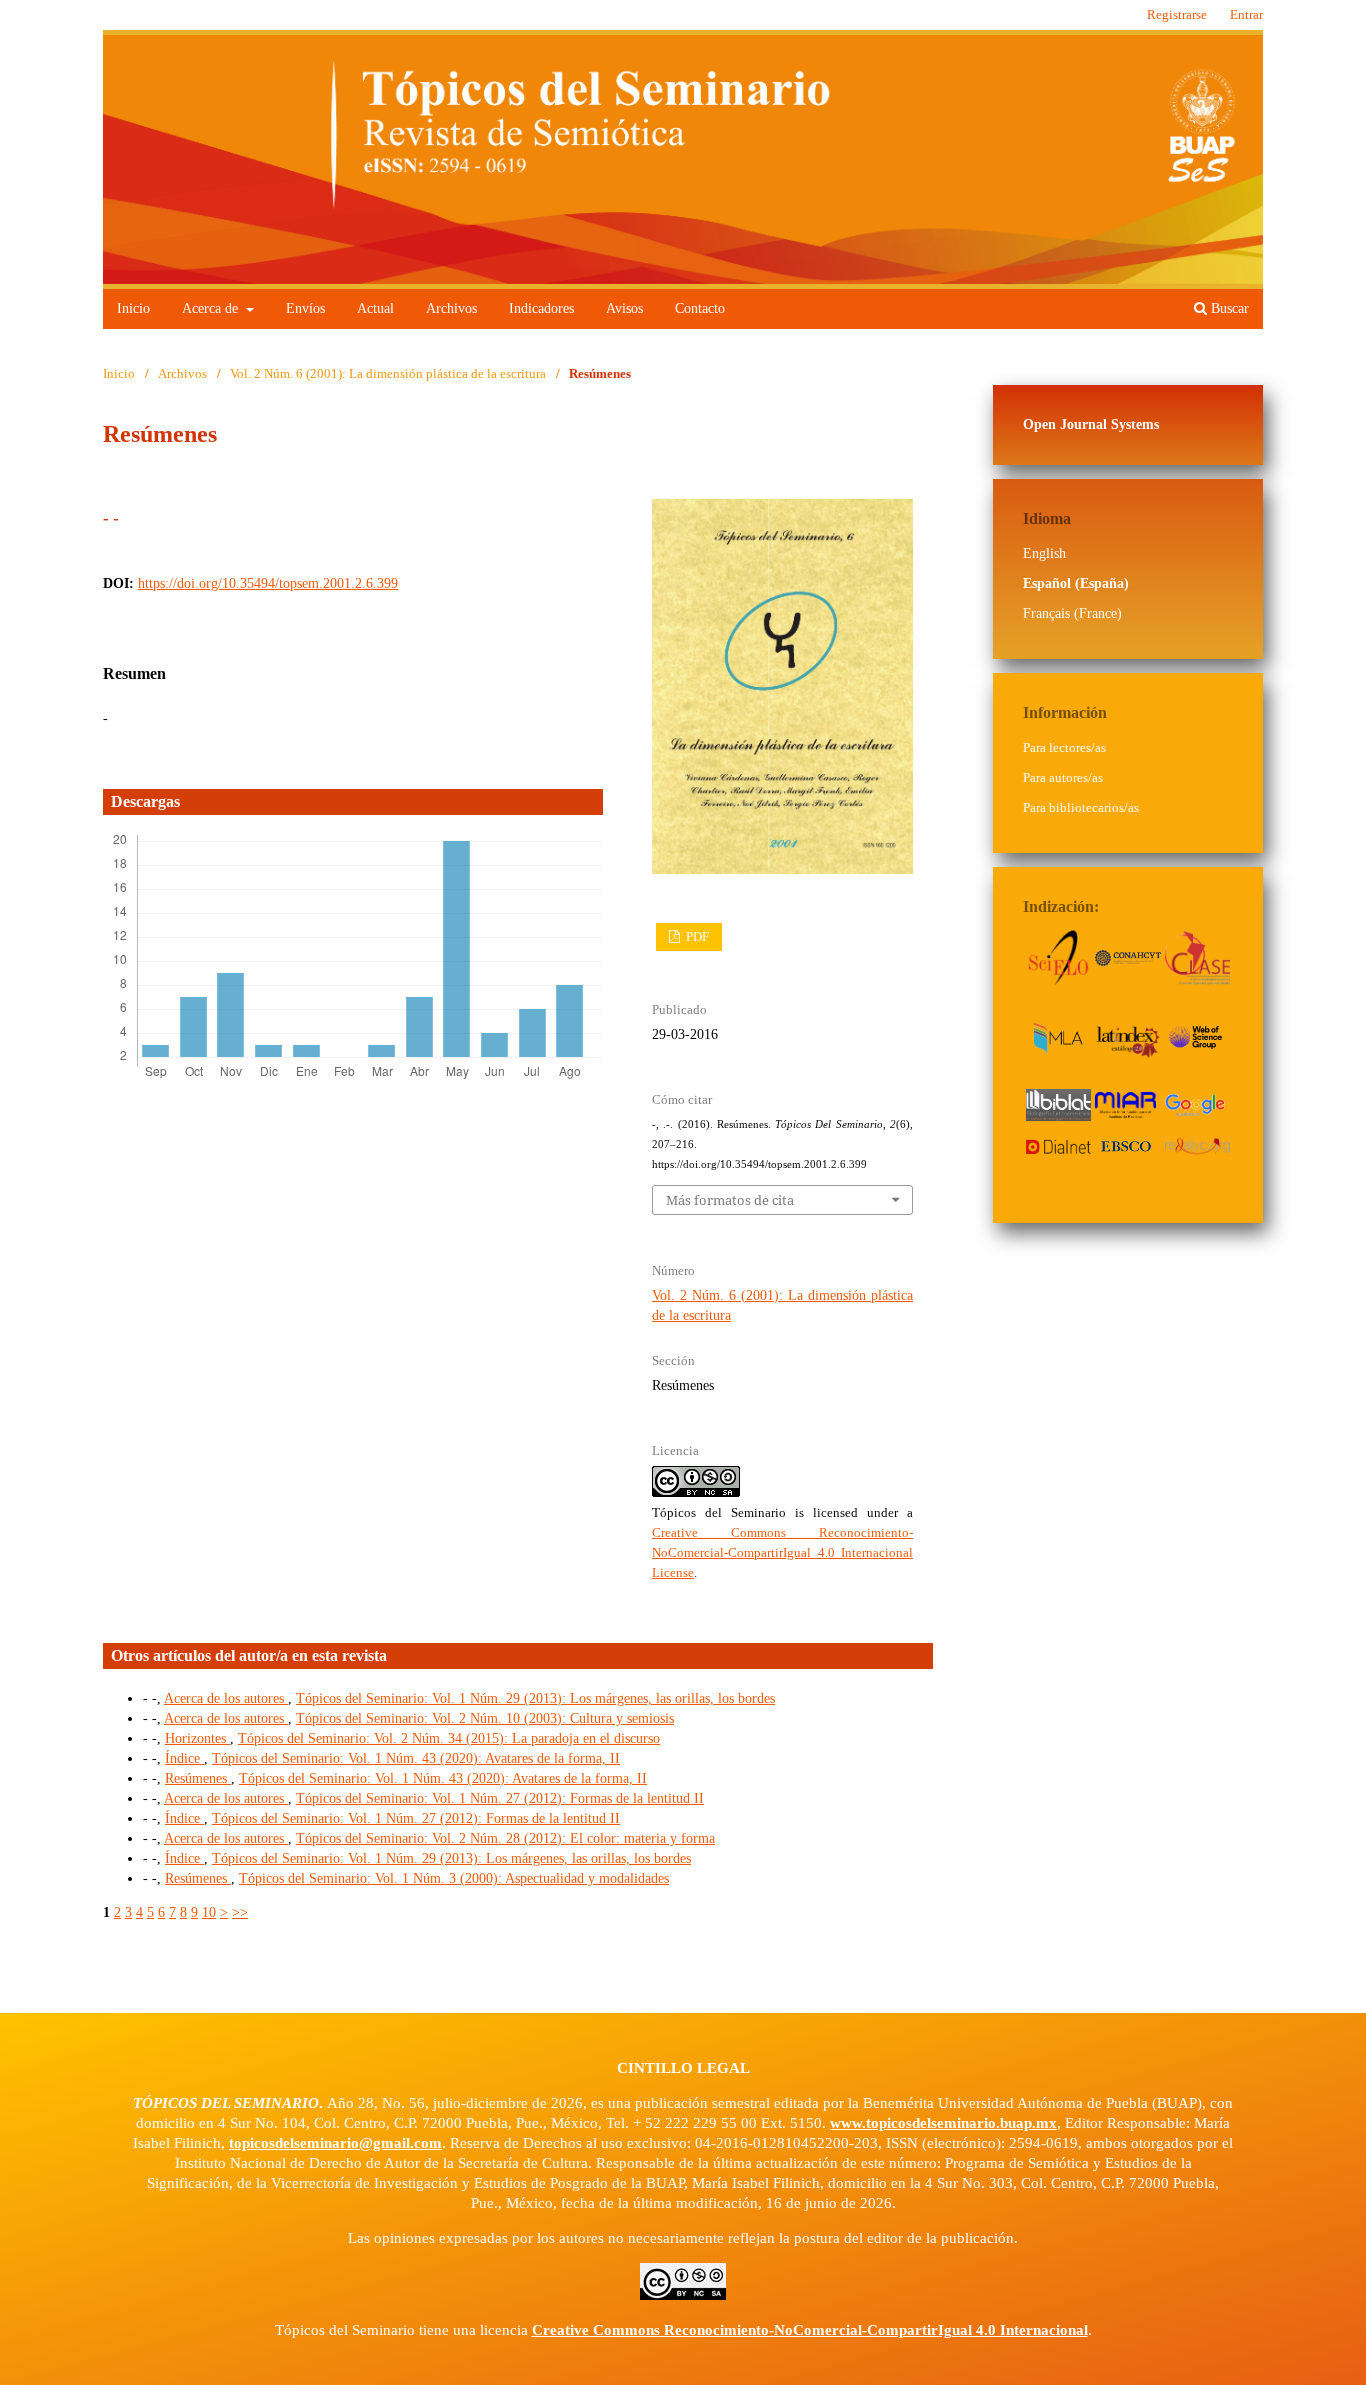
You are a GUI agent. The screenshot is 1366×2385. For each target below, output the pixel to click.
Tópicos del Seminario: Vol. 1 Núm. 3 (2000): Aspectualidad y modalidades (454, 1878)
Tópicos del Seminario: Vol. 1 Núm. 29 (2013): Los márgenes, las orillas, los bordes (535, 1698)
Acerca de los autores (226, 1698)
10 (209, 1912)
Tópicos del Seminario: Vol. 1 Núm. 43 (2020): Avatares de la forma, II (416, 1758)
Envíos (305, 308)
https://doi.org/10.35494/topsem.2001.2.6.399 (268, 583)
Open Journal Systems (1091, 424)
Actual (375, 308)
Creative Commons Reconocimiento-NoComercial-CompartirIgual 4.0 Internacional (810, 2330)
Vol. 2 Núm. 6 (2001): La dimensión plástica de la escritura (388, 373)
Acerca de (212, 308)
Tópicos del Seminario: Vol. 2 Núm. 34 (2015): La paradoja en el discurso (449, 1738)
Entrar (1246, 14)
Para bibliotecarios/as (1081, 807)
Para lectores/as (1064, 747)
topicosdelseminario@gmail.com (335, 2143)
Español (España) (1076, 583)
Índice (184, 1758)
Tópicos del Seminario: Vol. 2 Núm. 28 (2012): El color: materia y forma (505, 1838)
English (1044, 553)
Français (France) (1072, 613)
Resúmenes (198, 1778)
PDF (696, 936)
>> (240, 1912)
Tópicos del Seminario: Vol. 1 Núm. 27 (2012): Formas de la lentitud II (500, 1798)
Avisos (624, 308)
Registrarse (1177, 14)
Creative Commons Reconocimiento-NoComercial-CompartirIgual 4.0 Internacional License (782, 1552)
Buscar (1228, 308)
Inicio (133, 308)
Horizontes (197, 1738)
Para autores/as (1063, 777)
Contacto (700, 308)
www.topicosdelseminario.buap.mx (943, 2123)
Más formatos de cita (730, 1200)
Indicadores (541, 308)
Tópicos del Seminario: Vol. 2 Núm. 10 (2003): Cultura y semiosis (485, 1718)
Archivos (451, 308)
